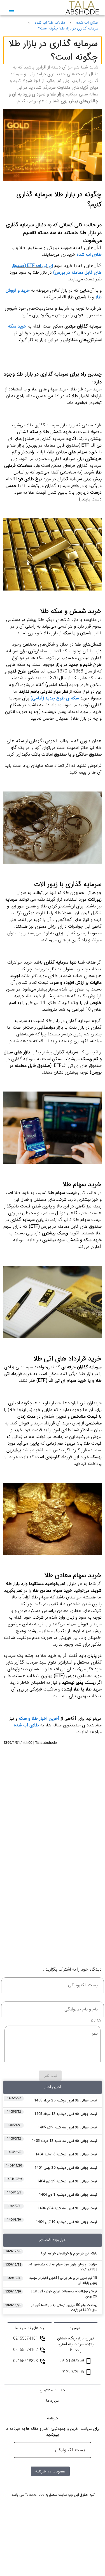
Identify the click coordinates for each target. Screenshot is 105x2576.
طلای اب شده (87, 23)
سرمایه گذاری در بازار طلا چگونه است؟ (68, 28)
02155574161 (26, 2339)
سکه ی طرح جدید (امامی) (55, 698)
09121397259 (72, 2361)
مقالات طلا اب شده (50, 23)
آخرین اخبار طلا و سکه (39, 1718)
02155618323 (26, 2361)
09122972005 (72, 2372)
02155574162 (26, 2350)
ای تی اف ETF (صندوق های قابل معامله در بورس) (57, 269)
